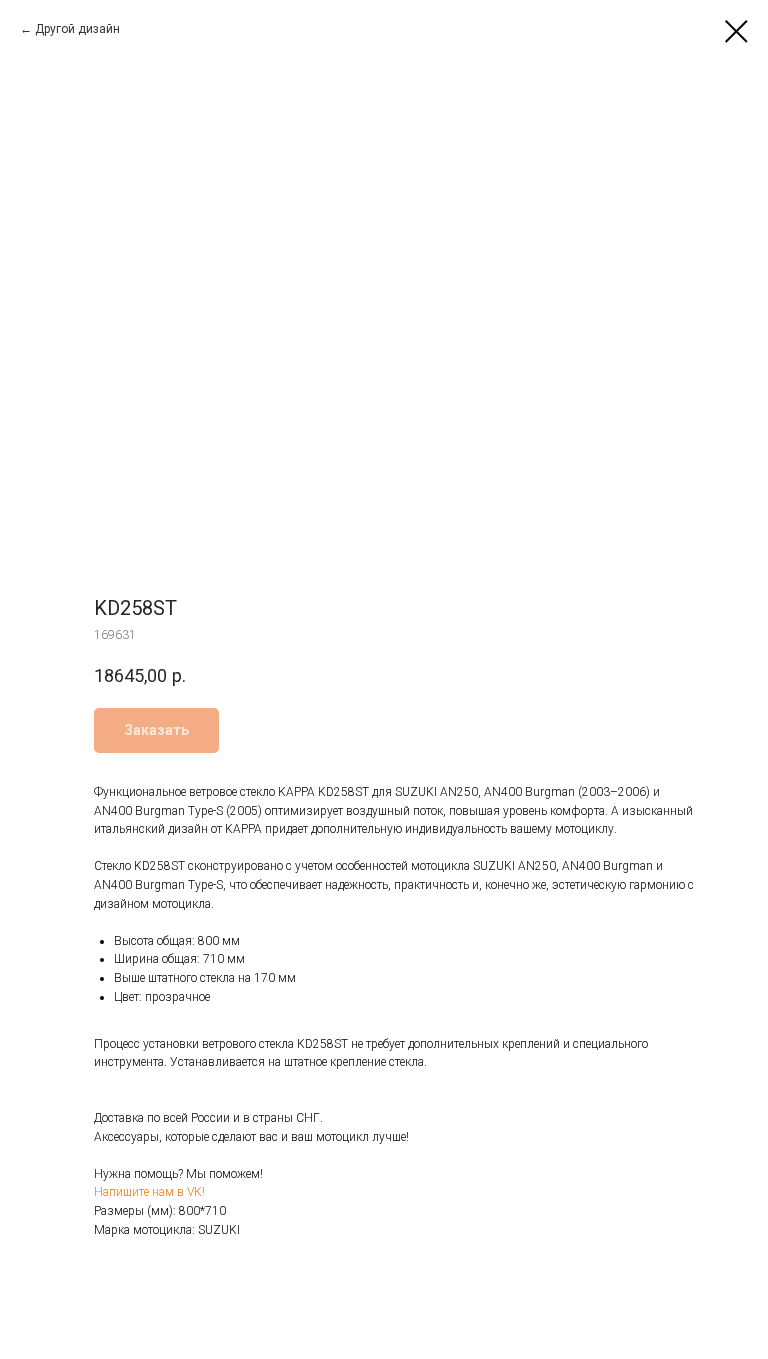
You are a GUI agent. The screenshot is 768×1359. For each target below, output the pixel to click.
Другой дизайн (77, 29)
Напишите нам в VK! (149, 1192)
